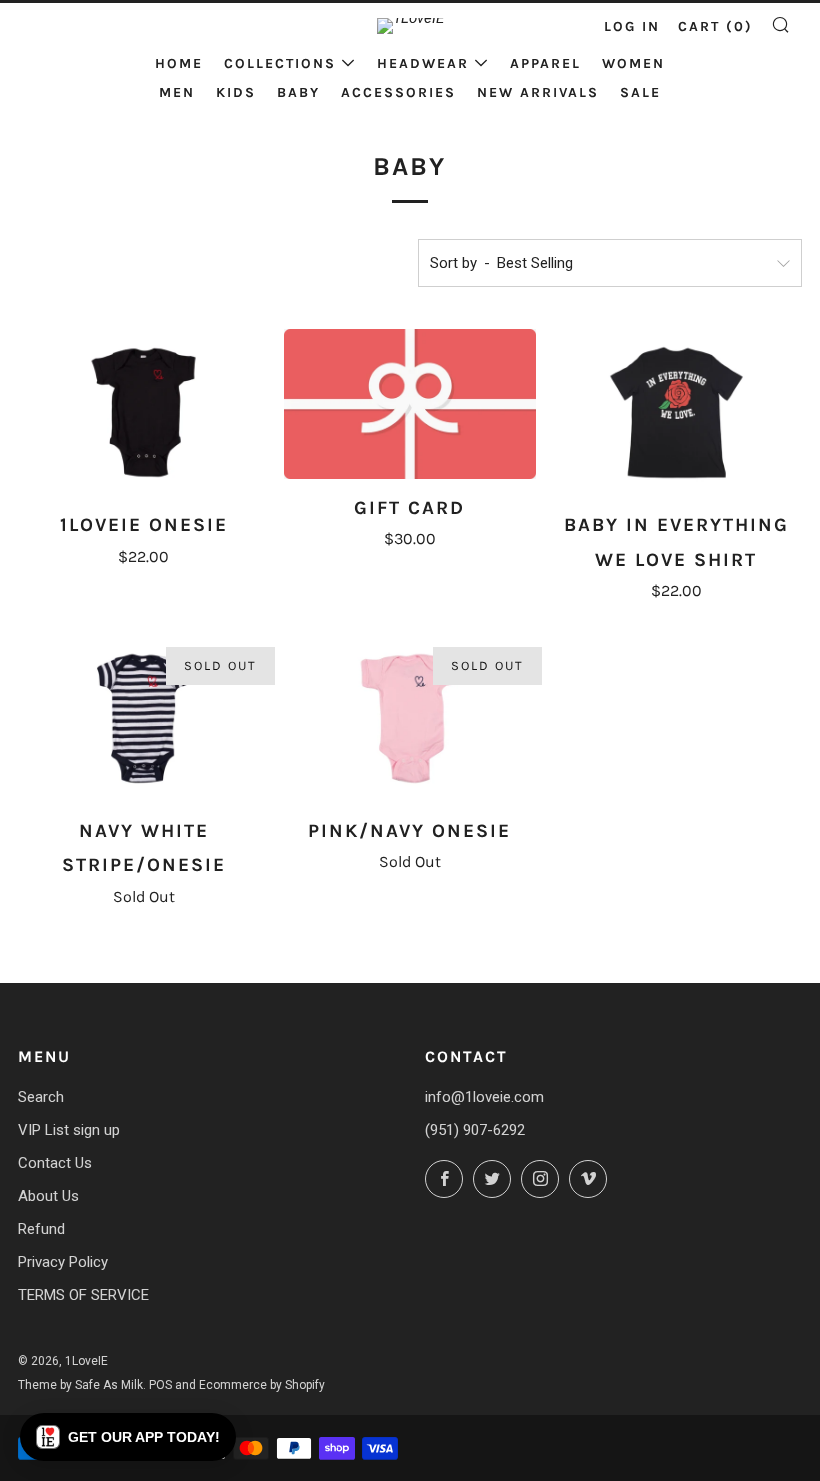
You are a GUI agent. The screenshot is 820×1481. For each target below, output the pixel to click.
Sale (640, 92)
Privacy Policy (63, 1262)
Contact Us (55, 1163)
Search (41, 1097)
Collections (280, 63)
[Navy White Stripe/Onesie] (143, 719)
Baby (298, 92)
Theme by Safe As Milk (80, 1385)
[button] (128, 1437)
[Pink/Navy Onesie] (409, 718)
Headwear (423, 63)
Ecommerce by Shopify (262, 1385)
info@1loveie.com (484, 1097)
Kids (236, 92)
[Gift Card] (409, 404)
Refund (41, 1229)
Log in (632, 26)
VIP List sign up (69, 1130)
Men (177, 92)
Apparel (545, 63)
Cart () (715, 26)
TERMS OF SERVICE (83, 1295)
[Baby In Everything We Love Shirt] (676, 413)
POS (160, 1385)
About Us (48, 1196)
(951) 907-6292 (475, 1130)
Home (179, 63)
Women (633, 63)
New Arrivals (538, 92)
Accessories (398, 92)
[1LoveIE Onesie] (143, 413)
